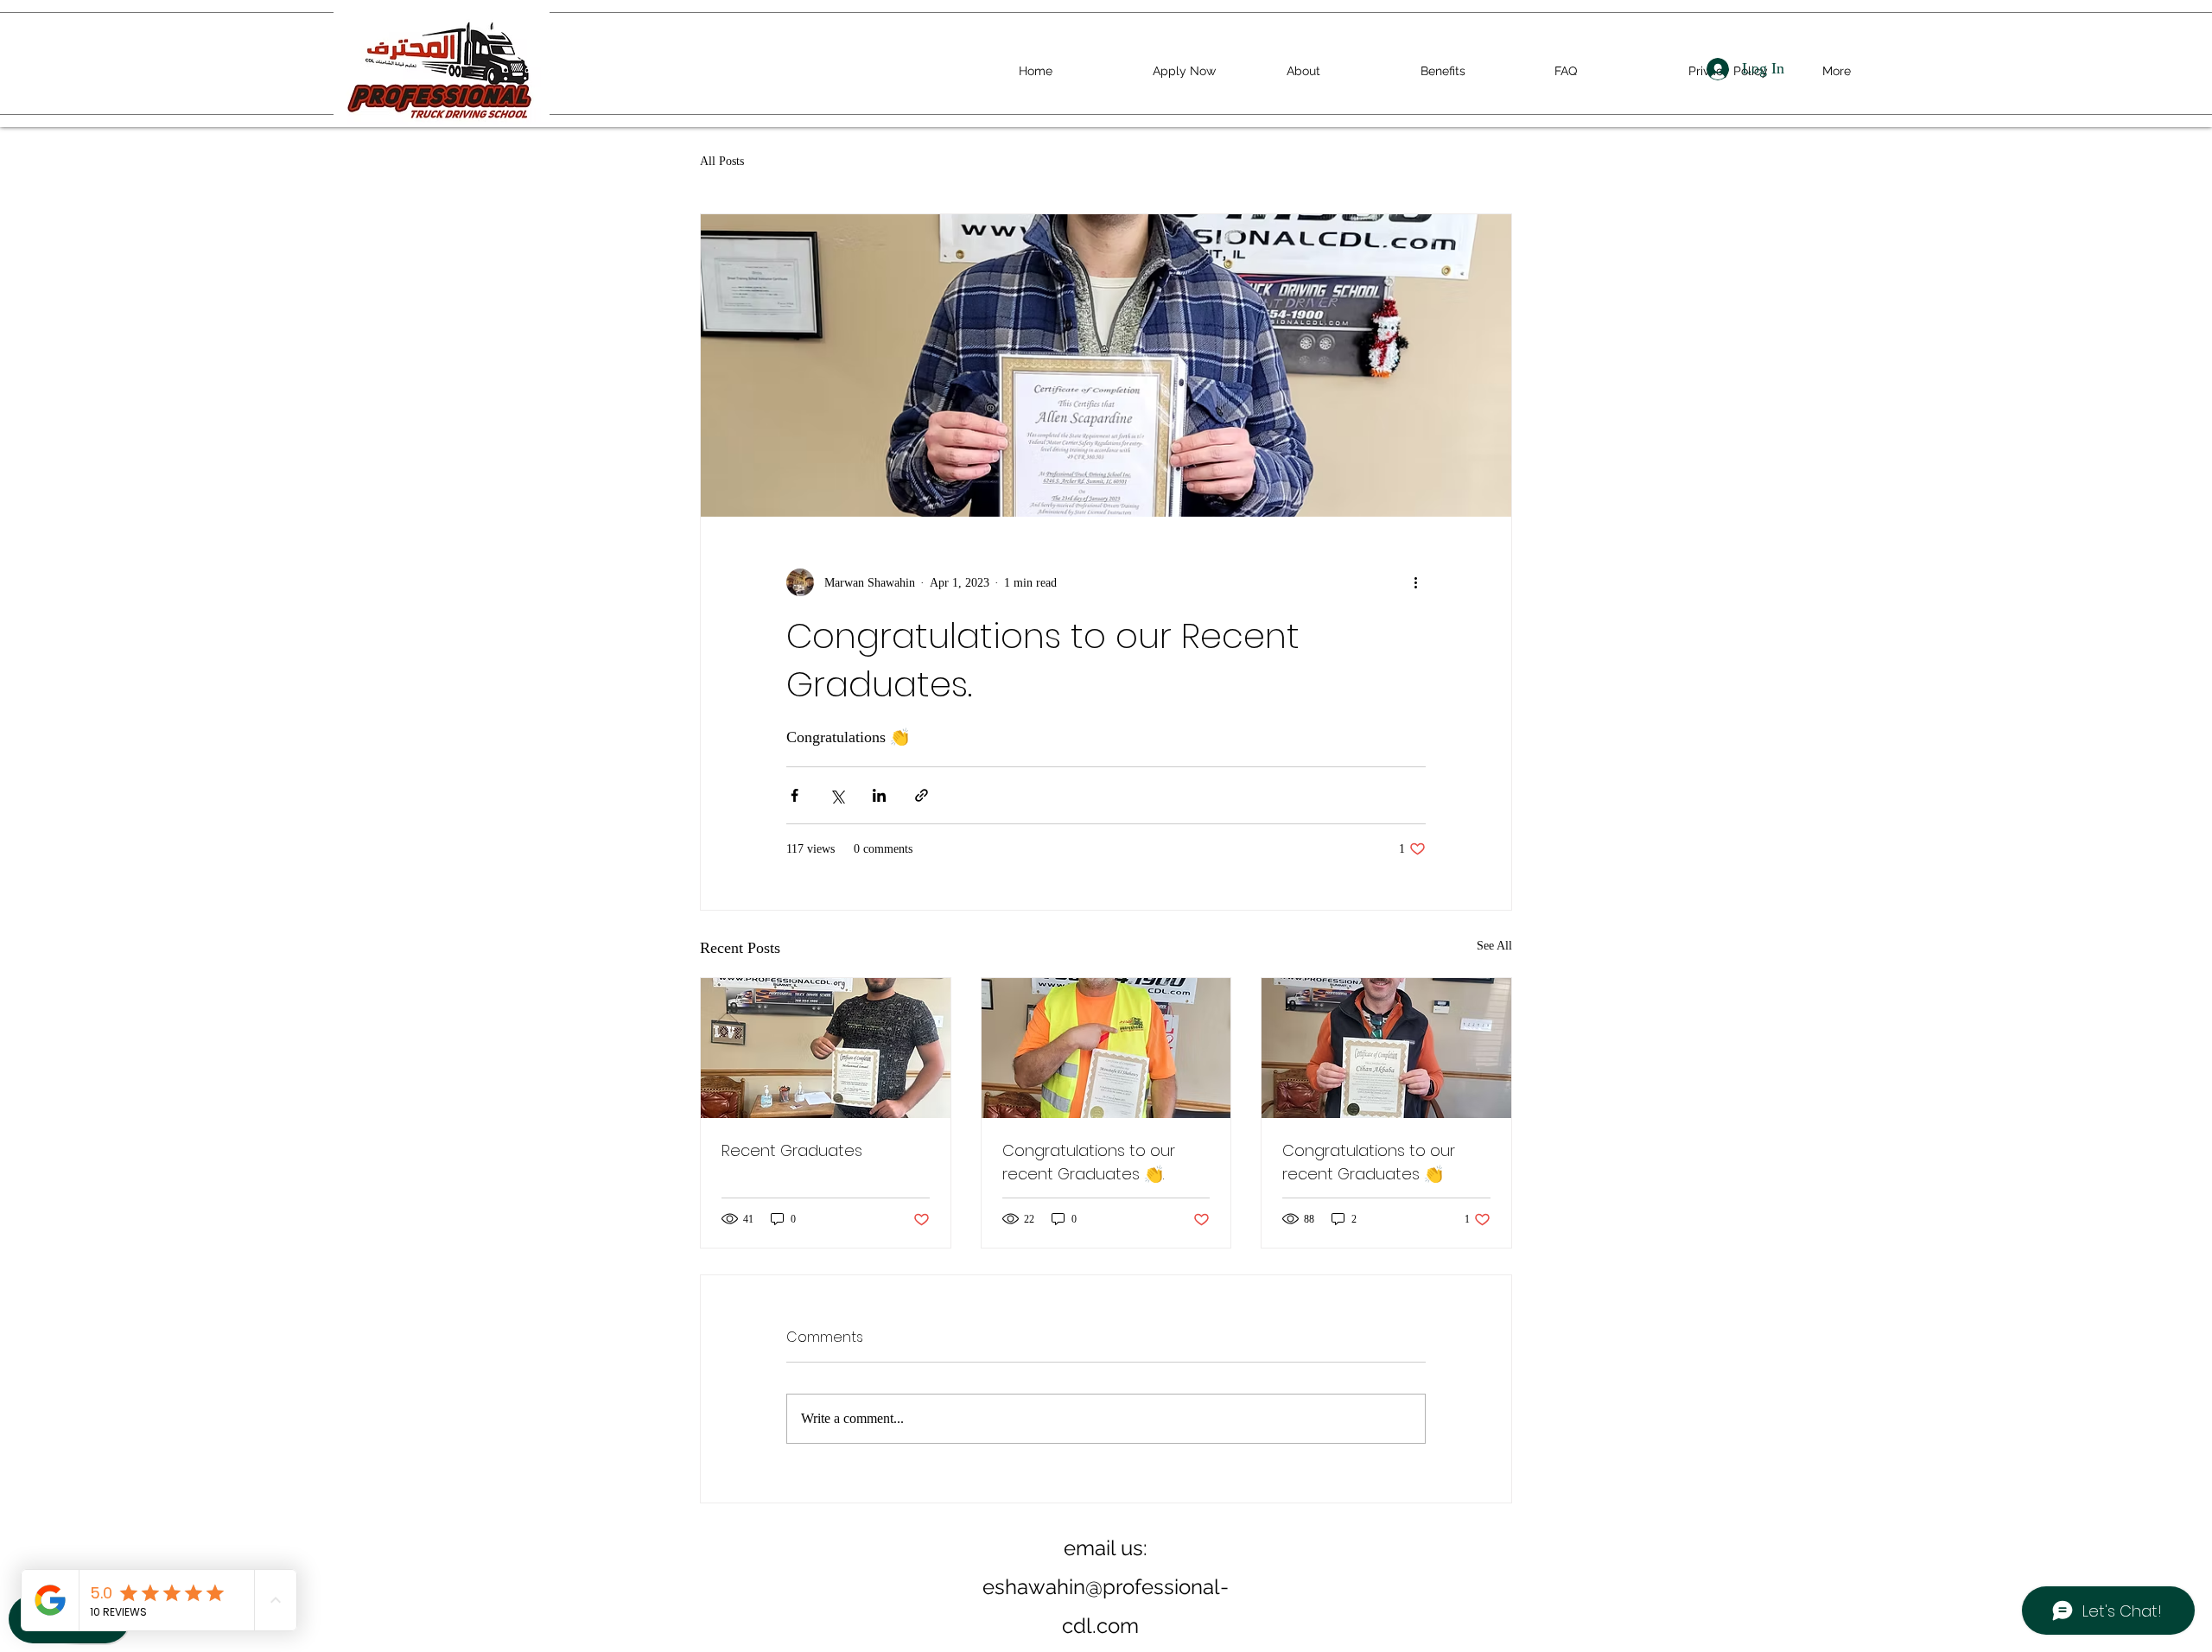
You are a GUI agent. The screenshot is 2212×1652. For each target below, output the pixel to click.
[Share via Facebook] (795, 795)
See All (1494, 946)
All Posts (722, 161)
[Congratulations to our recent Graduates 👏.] (1106, 1048)
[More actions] (1415, 582)
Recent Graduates (792, 1150)
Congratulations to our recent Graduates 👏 (1369, 1162)
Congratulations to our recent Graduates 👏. (1089, 1162)
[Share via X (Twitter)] (837, 795)
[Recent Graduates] (826, 1048)
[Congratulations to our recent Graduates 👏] (1386, 1048)
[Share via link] (922, 795)
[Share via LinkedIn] (879, 795)
